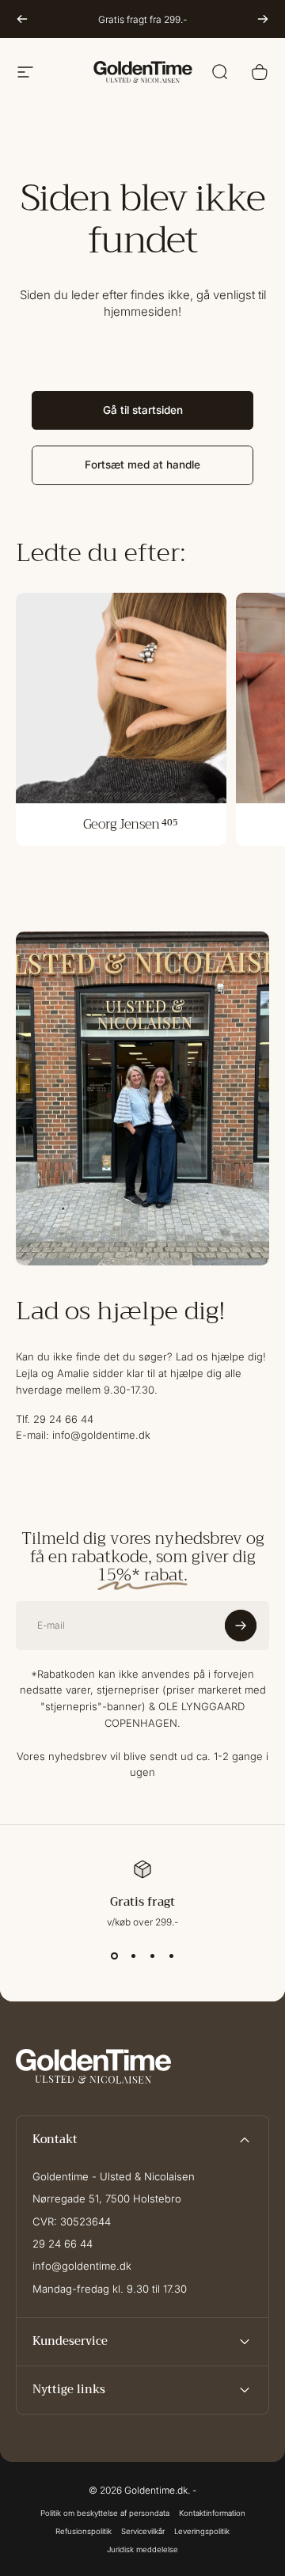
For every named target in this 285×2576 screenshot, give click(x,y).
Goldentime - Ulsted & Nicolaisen (114, 2176)
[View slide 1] (114, 1956)
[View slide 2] (133, 1956)
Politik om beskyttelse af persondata (105, 2513)
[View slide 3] (152, 1956)
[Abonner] (241, 1626)
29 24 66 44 (63, 2244)
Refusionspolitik (84, 2531)
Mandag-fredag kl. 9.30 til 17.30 (110, 2289)
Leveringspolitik (202, 2531)
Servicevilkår (143, 2531)
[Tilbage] (22, 19)
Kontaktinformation (212, 2513)
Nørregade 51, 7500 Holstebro (107, 2199)
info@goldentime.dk (82, 2266)
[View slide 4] (171, 1956)
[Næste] (263, 19)
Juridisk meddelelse (142, 2549)
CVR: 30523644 (72, 2221)
